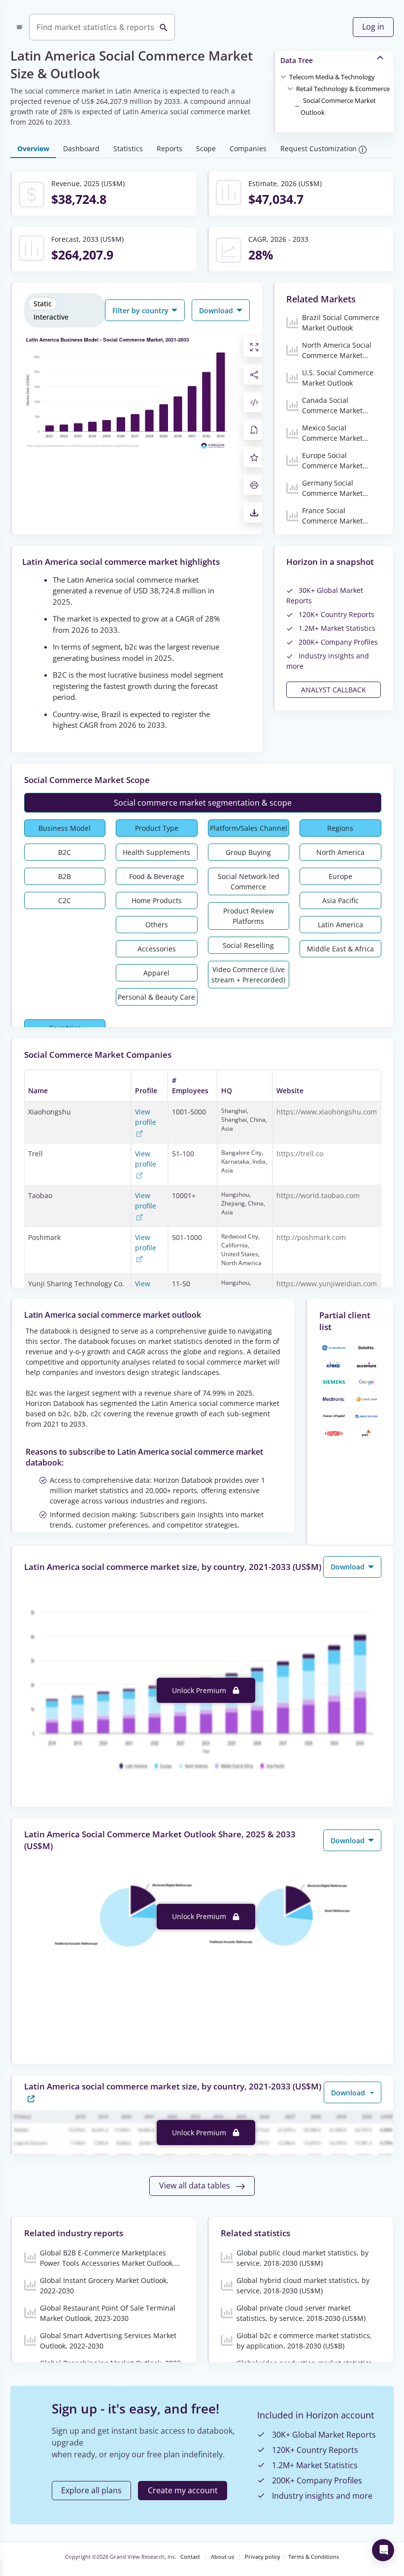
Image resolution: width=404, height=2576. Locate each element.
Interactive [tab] (51, 317)
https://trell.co (300, 1154)
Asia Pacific (340, 900)
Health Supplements (156, 852)
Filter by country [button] (141, 310)
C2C (65, 900)
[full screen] (254, 347)
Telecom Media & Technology (332, 77)
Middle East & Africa (340, 949)
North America (340, 852)
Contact (190, 2557)
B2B (65, 876)
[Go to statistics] (31, 2098)
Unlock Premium (200, 1690)
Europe (340, 876)
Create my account (183, 2490)
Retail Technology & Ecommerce (343, 89)
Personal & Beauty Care (156, 997)
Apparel (156, 973)
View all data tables (196, 2185)
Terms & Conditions (314, 2557)
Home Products (157, 900)
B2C (65, 852)
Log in (373, 27)
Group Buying (248, 852)
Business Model (65, 828)
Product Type (157, 828)
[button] (332, 76)
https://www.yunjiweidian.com (327, 1284)
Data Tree (297, 60)
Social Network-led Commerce (249, 881)
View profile (146, 1117)
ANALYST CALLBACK (334, 690)
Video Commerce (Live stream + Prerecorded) (248, 975)
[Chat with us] (383, 2550)
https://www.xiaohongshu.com (327, 1112)
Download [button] (217, 310)
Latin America (340, 925)
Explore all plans (91, 2490)
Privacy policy (263, 2557)
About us (222, 2557)
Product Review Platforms (249, 916)
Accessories (157, 949)
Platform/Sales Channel (249, 828)
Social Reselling (248, 945)
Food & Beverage (157, 876)
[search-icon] (164, 27)
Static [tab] (43, 304)
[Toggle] (283, 76)
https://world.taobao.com (318, 1195)
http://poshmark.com (311, 1237)
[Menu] (20, 27)
